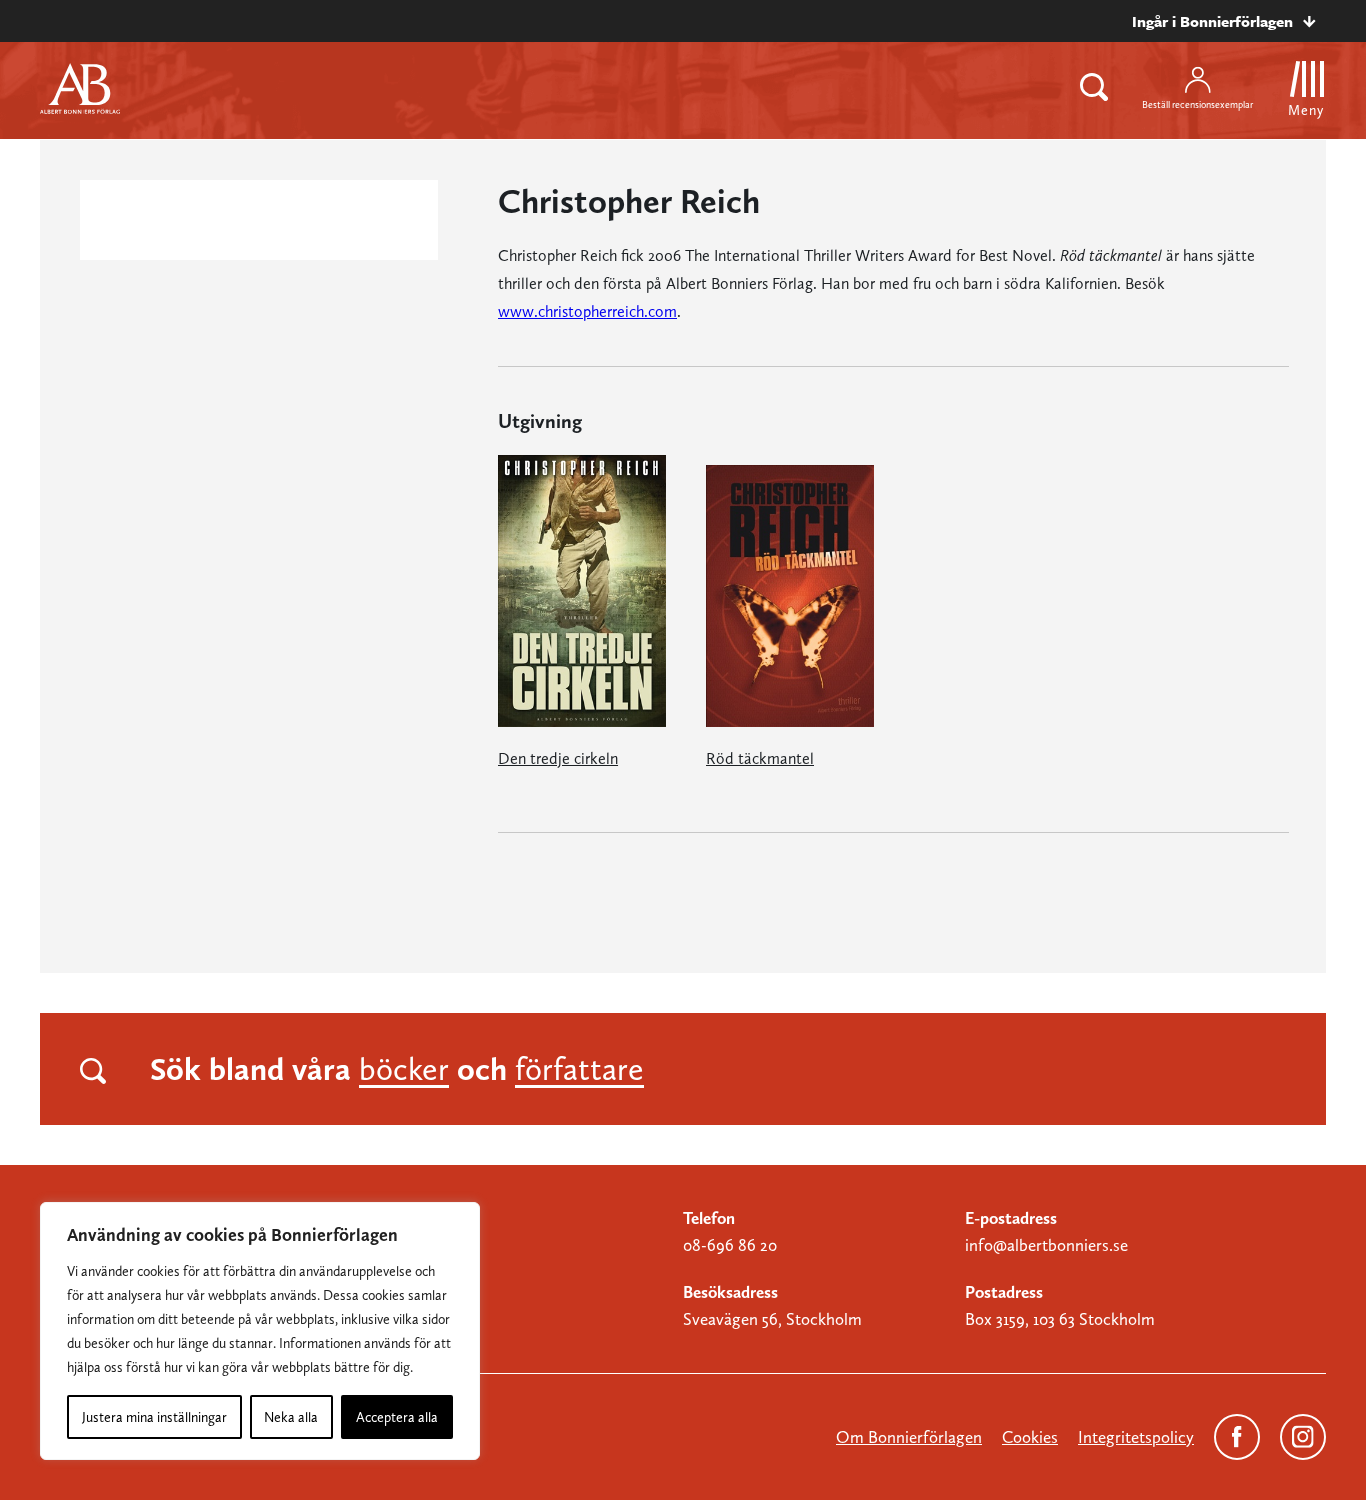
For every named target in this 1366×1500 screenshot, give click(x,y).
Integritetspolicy (1136, 1437)
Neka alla (291, 1417)
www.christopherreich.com (587, 311)
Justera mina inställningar (154, 1417)
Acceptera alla (397, 1417)
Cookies (1030, 1437)
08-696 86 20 (730, 1245)
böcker (404, 1069)
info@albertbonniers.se (1046, 1245)
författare (579, 1069)
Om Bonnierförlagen (909, 1437)
